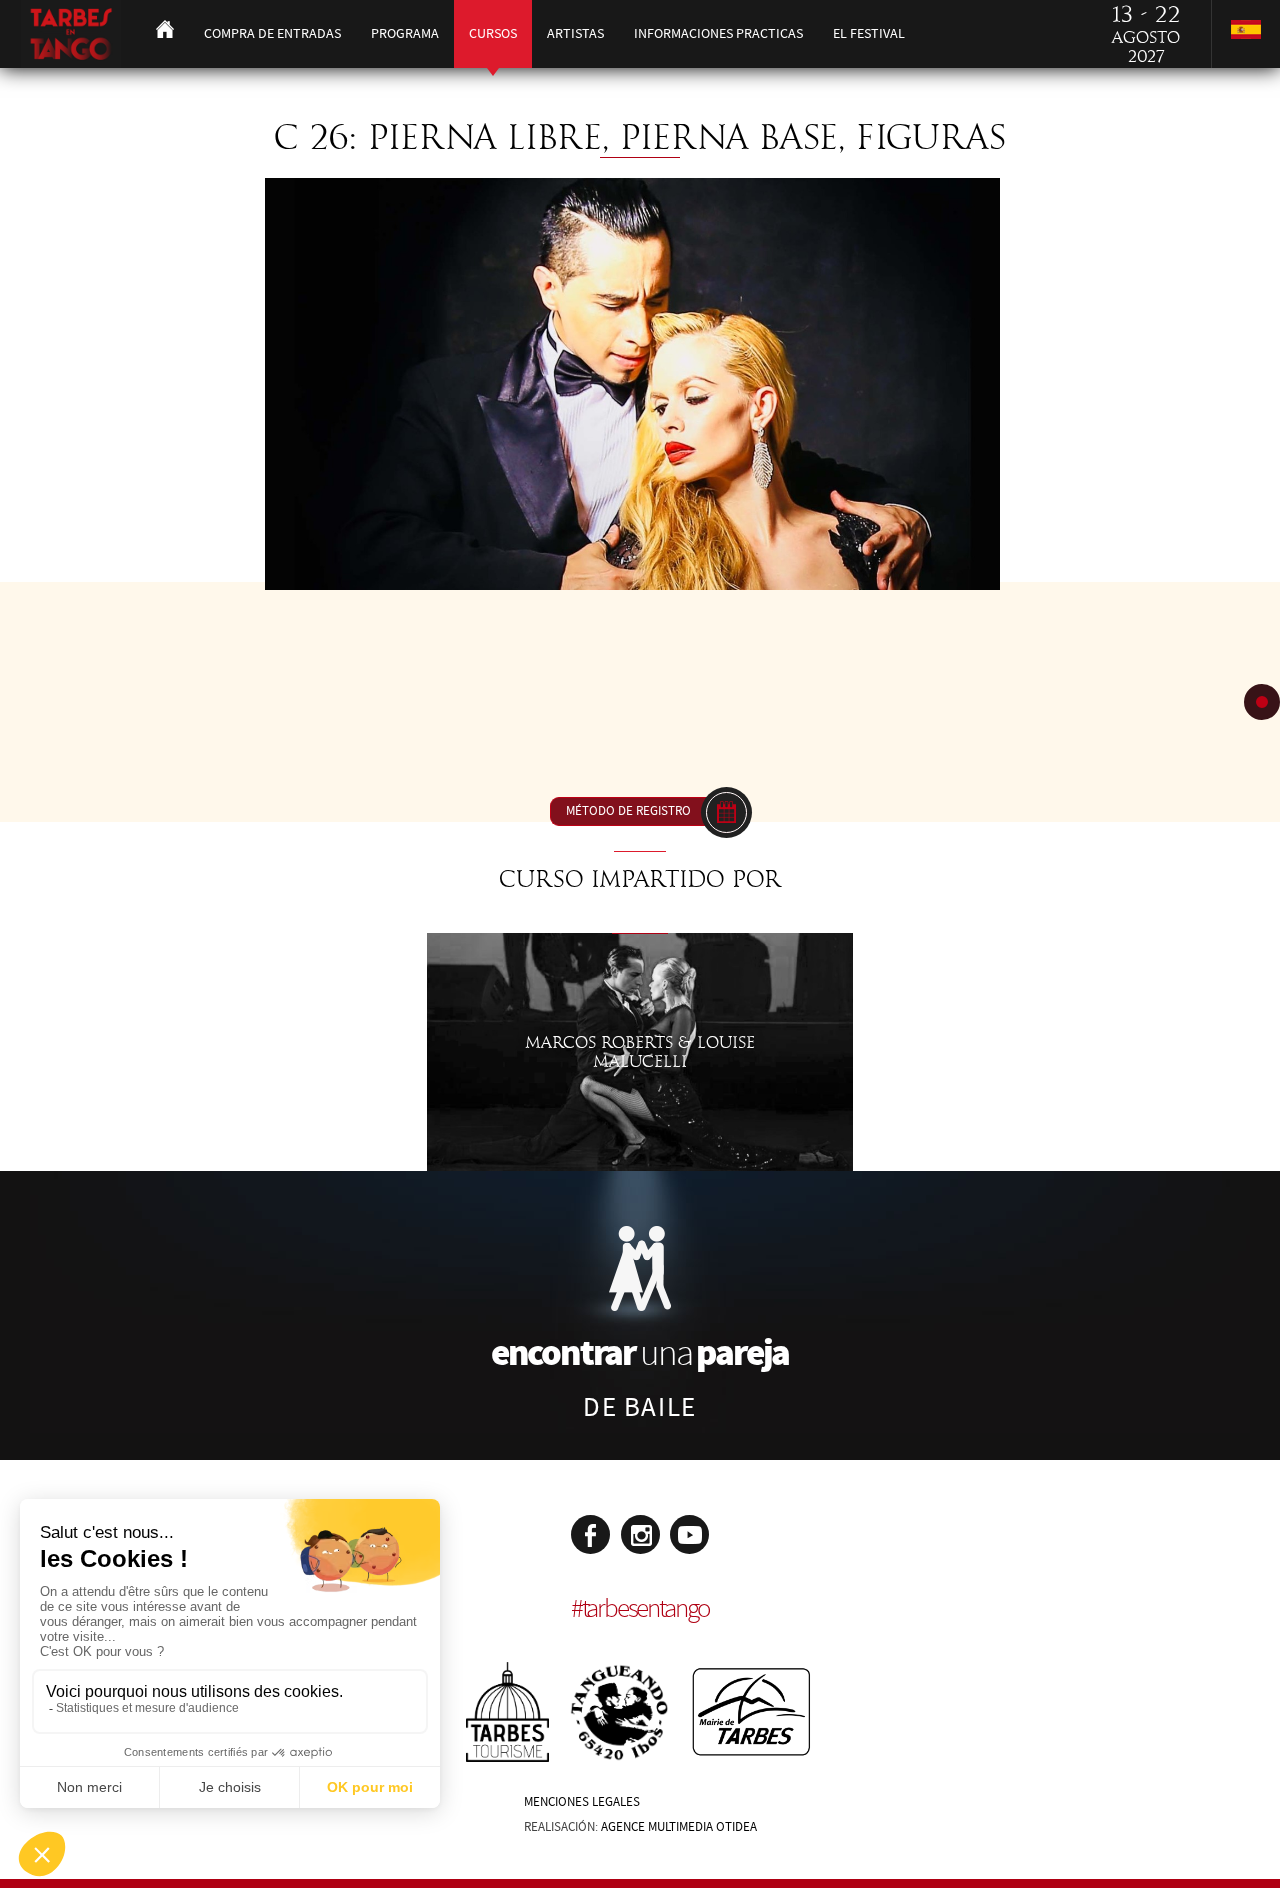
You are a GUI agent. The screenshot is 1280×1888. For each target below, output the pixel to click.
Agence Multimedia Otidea (679, 1827)
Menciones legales (582, 1802)
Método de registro (628, 811)
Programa (405, 33)
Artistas (575, 33)
